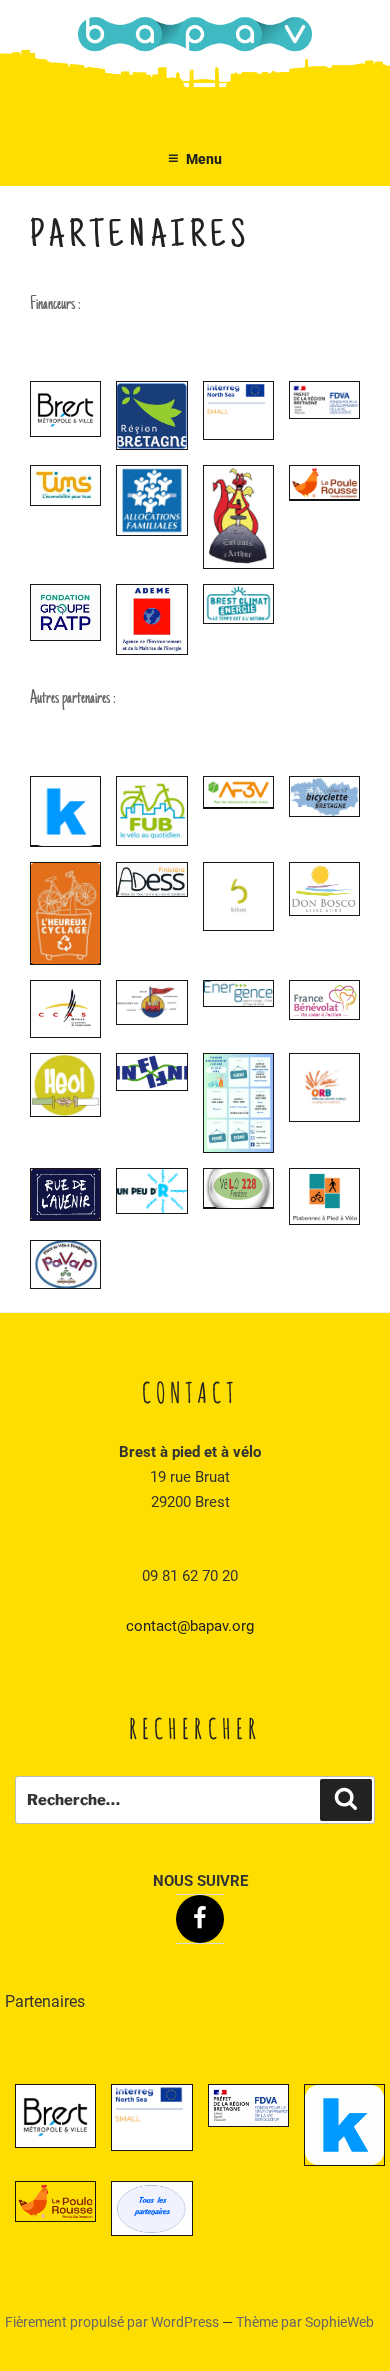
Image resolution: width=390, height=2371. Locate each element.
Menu (204, 159)
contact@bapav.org (190, 1626)
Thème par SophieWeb (305, 2322)
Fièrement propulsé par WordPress (113, 2322)
